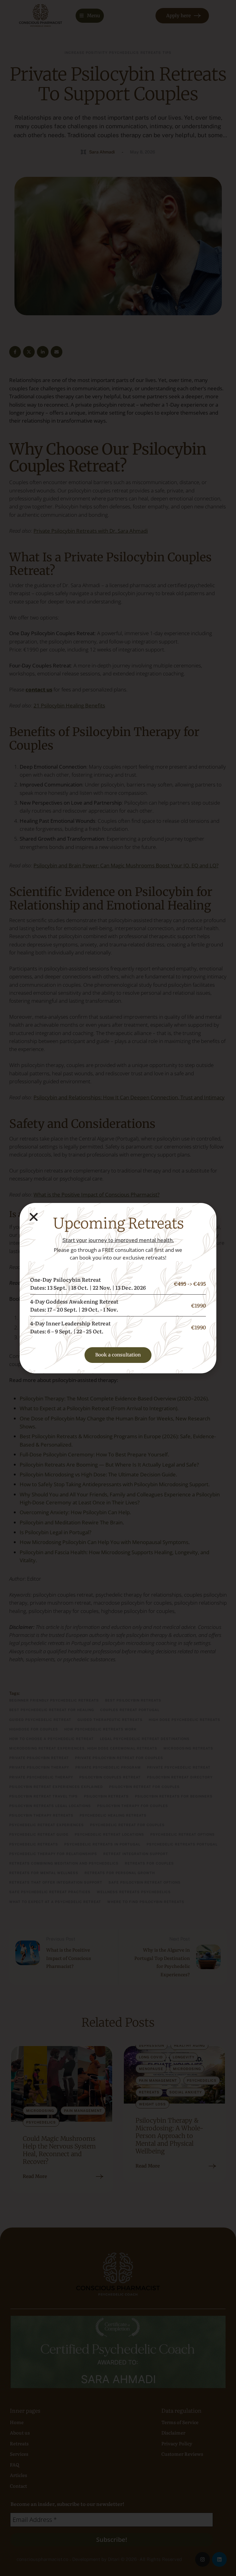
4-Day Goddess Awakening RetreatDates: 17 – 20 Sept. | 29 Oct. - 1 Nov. (74, 1305)
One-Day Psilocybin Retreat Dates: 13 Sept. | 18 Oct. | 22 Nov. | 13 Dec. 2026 (88, 1283)
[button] (34, 1217)
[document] (118, 1288)
